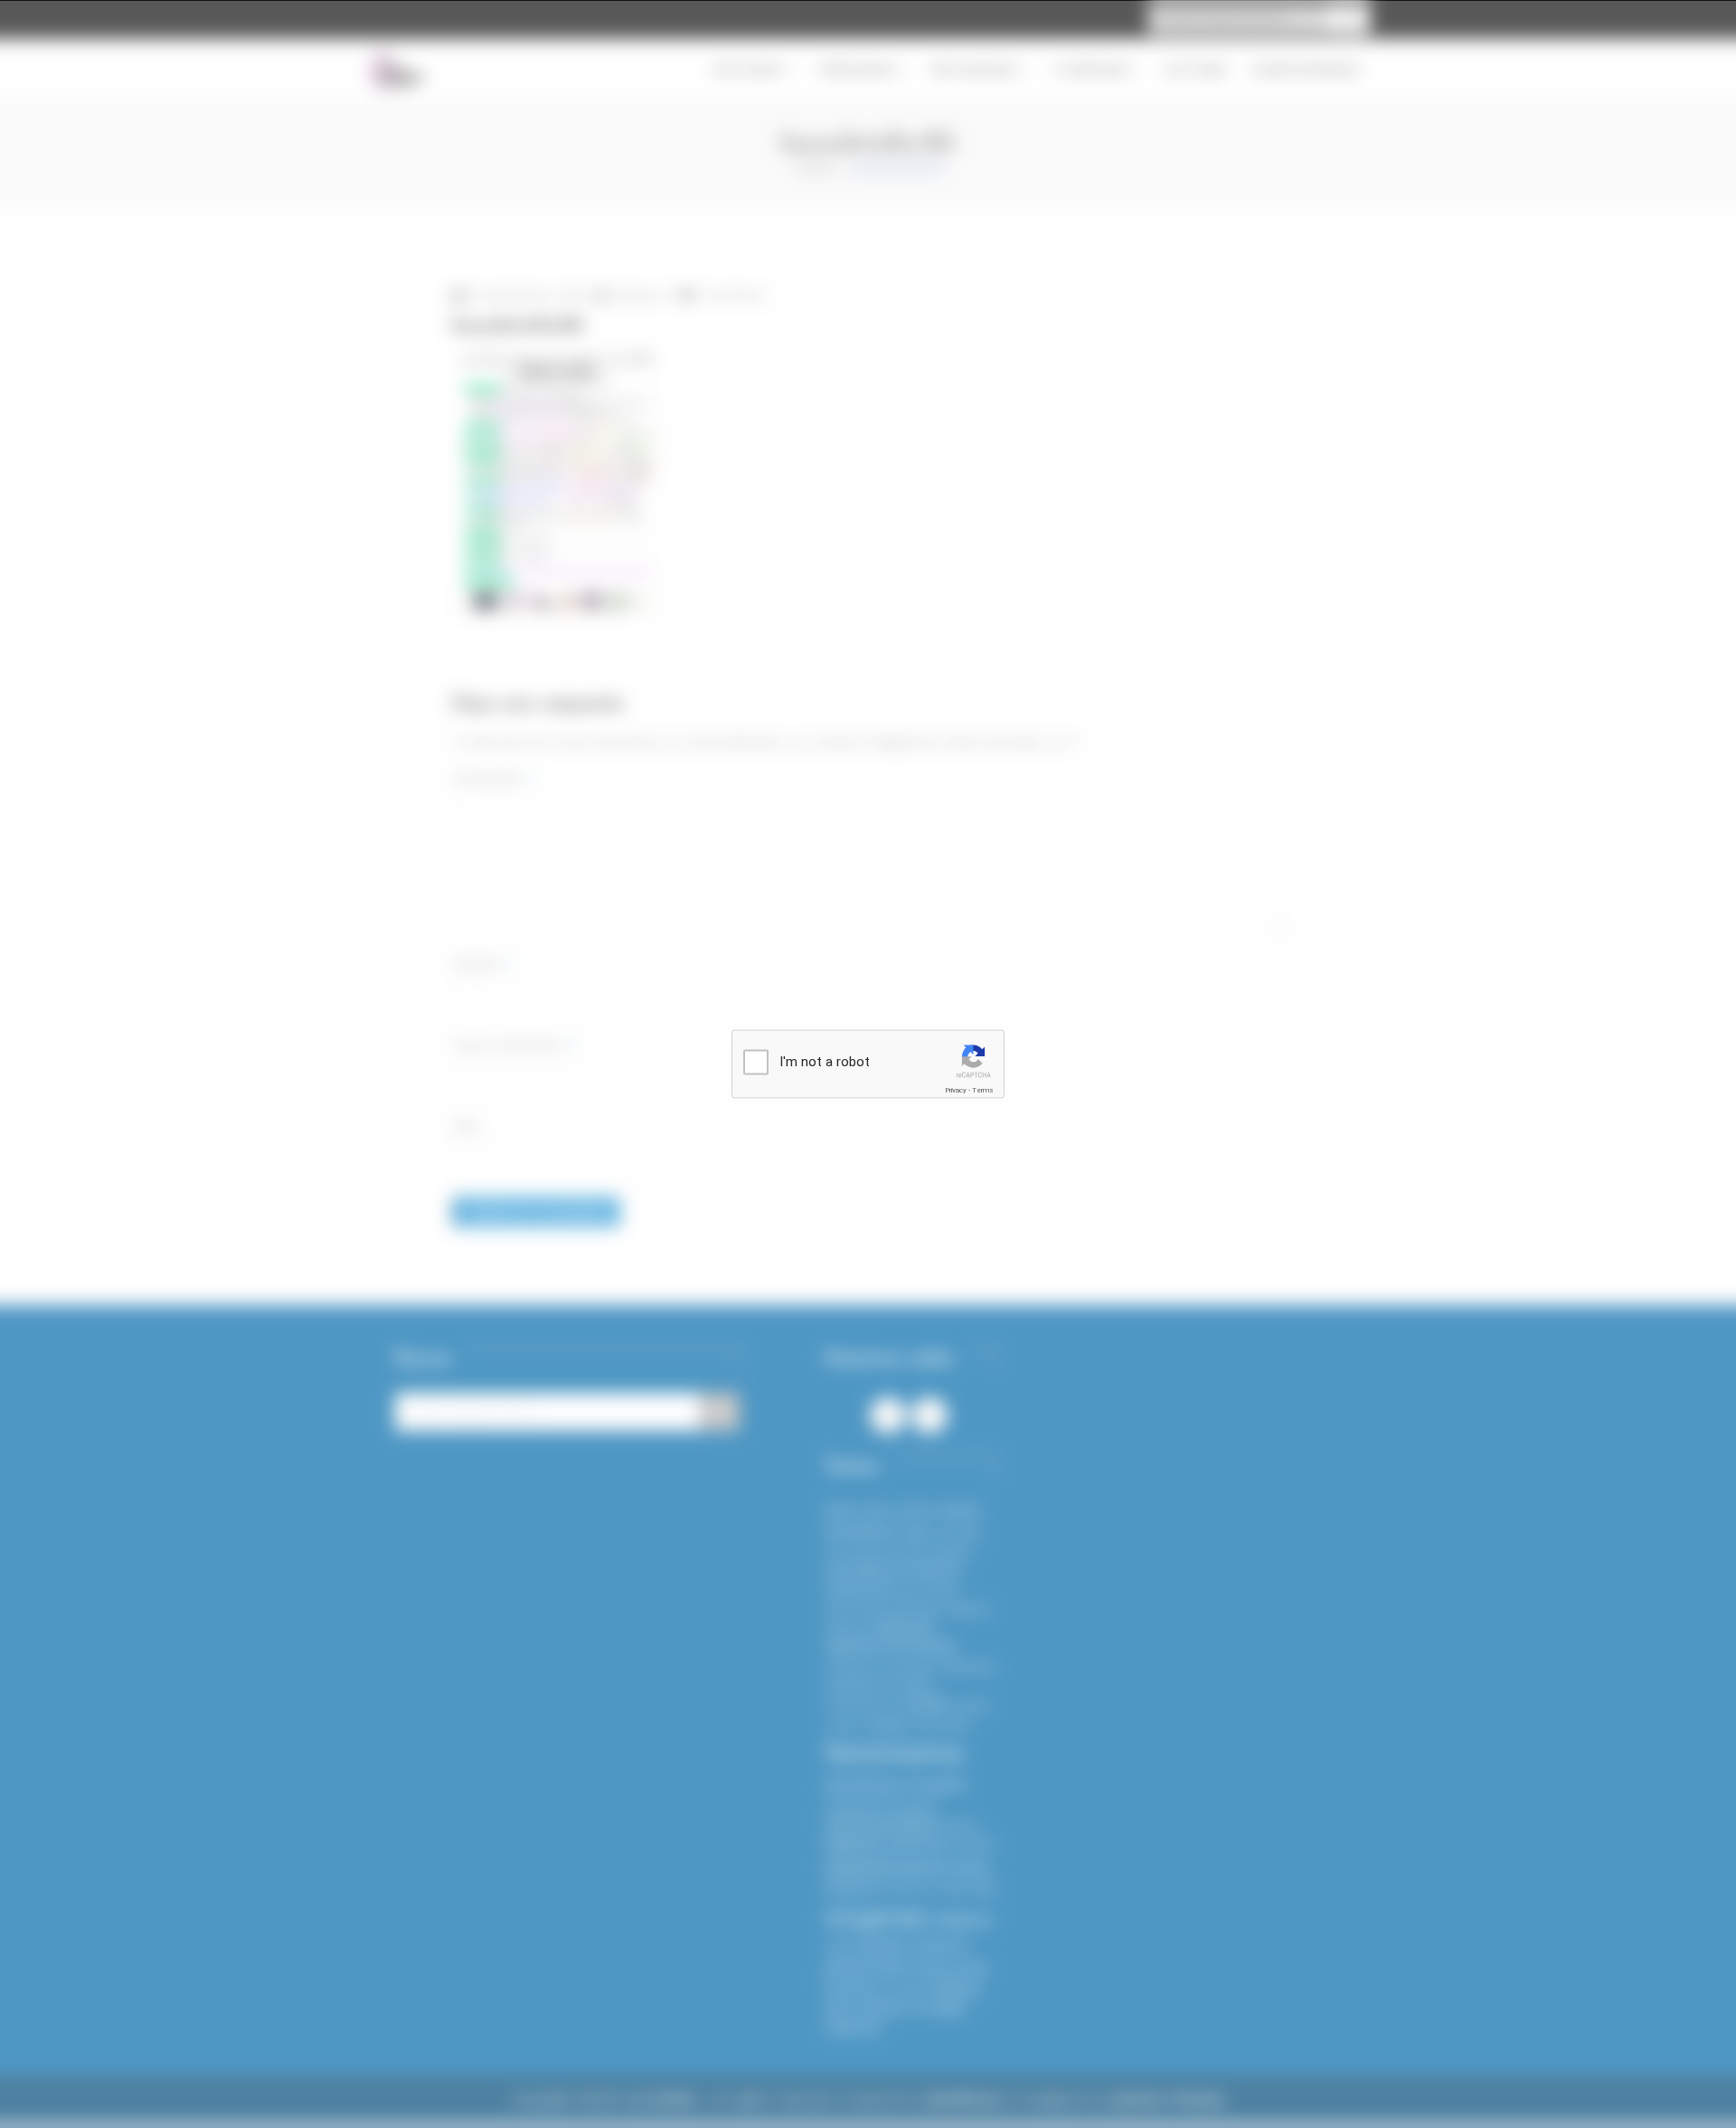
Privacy (956, 1090)
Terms (983, 1090)
